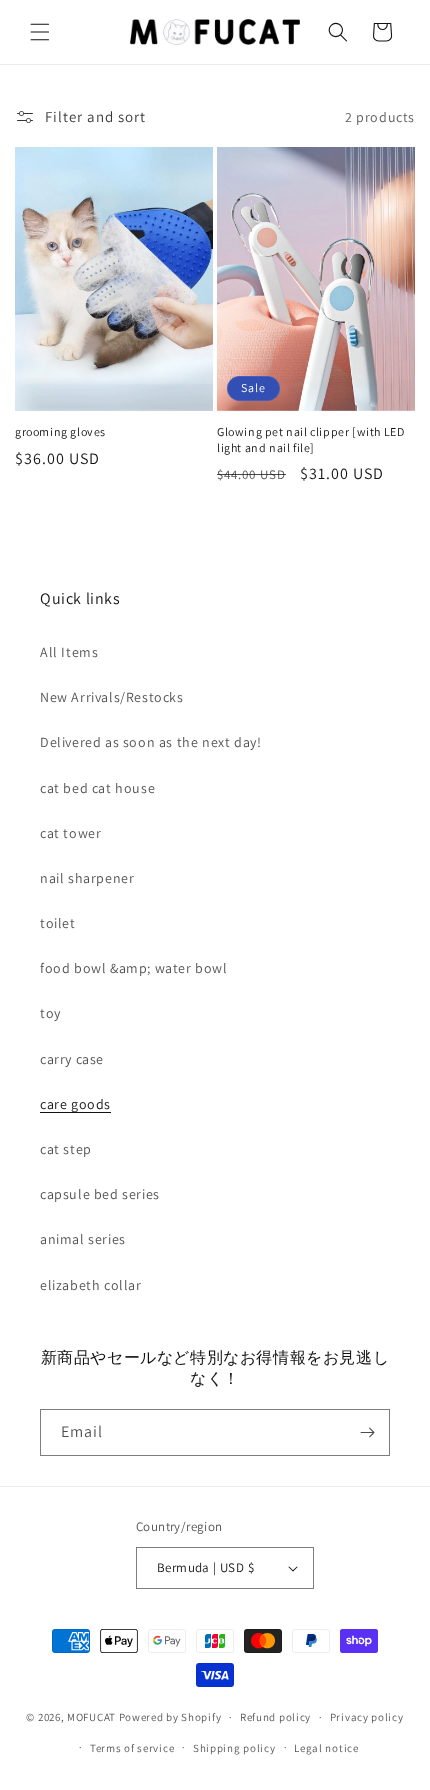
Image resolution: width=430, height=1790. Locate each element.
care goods (75, 1104)
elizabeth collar (91, 1285)
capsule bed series (100, 1194)
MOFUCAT (91, 1717)
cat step (66, 1149)
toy (50, 1013)
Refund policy (275, 1717)
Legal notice (326, 1748)
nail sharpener (87, 878)
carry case (72, 1059)
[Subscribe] (367, 1432)
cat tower (70, 833)
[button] (40, 32)
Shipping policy (234, 1748)
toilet (58, 923)
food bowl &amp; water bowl (134, 968)
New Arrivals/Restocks (112, 697)
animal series (83, 1239)
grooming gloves (60, 431)
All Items (69, 652)
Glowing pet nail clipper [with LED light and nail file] (310, 439)
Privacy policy (367, 1717)
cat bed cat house (97, 788)
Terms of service (132, 1748)
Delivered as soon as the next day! (150, 742)
